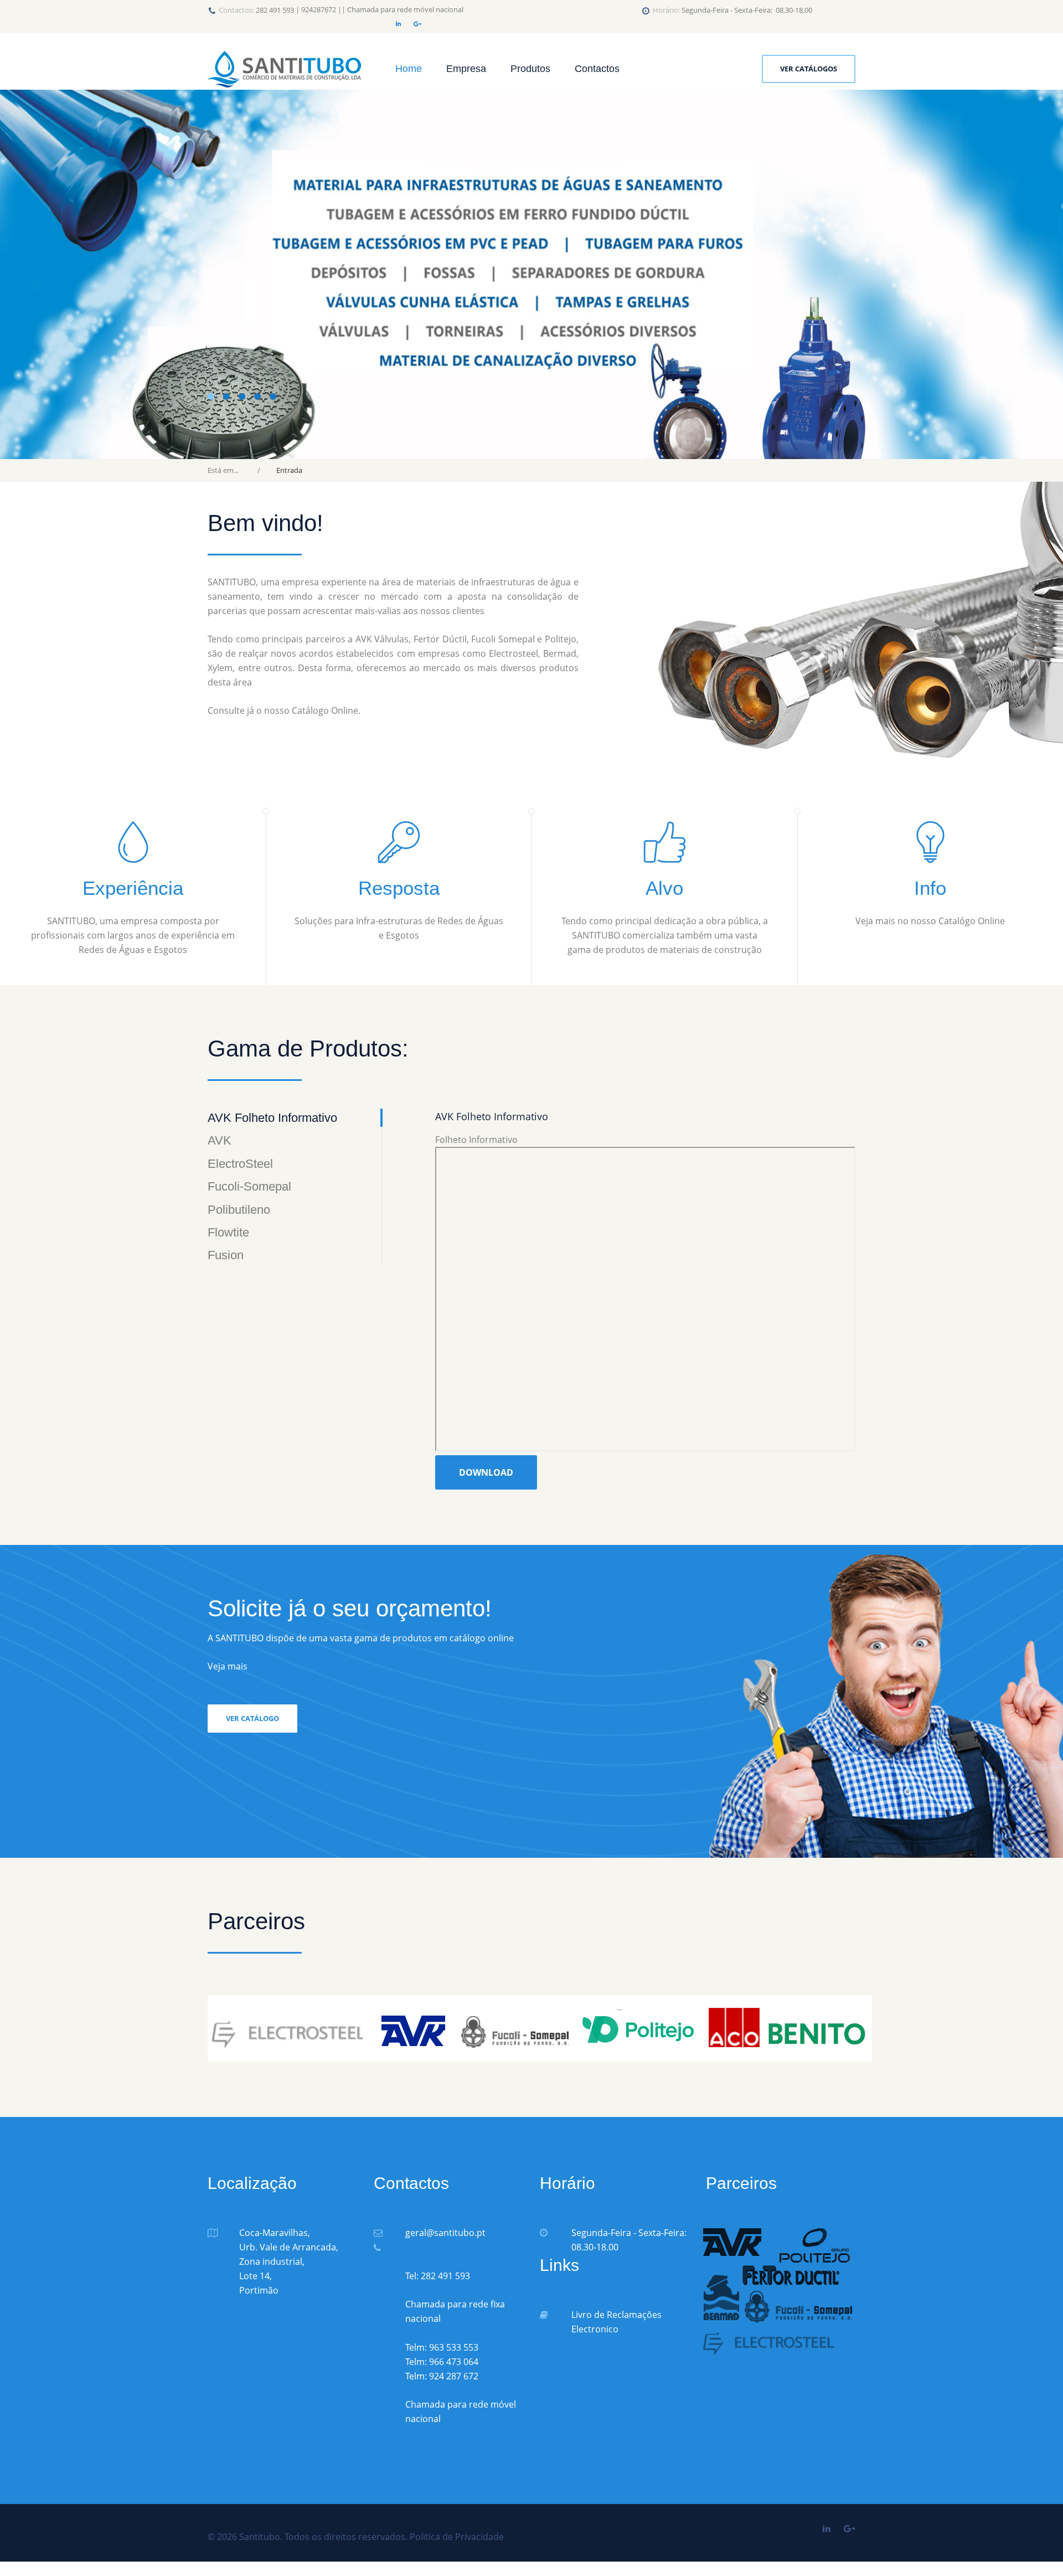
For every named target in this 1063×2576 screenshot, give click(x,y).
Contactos (597, 69)
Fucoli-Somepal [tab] (249, 1186)
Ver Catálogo (252, 1718)
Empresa (466, 69)
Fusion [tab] (226, 1255)
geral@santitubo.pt (445, 2233)
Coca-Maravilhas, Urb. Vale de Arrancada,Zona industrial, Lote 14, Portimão (289, 2261)
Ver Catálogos (809, 69)
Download (486, 1472)
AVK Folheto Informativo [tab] (272, 1118)
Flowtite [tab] (228, 1232)
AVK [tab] (220, 1140)
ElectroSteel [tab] (240, 1164)
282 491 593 (275, 10)
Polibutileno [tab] (239, 1210)
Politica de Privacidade (457, 2537)
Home (409, 69)
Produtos (530, 69)
